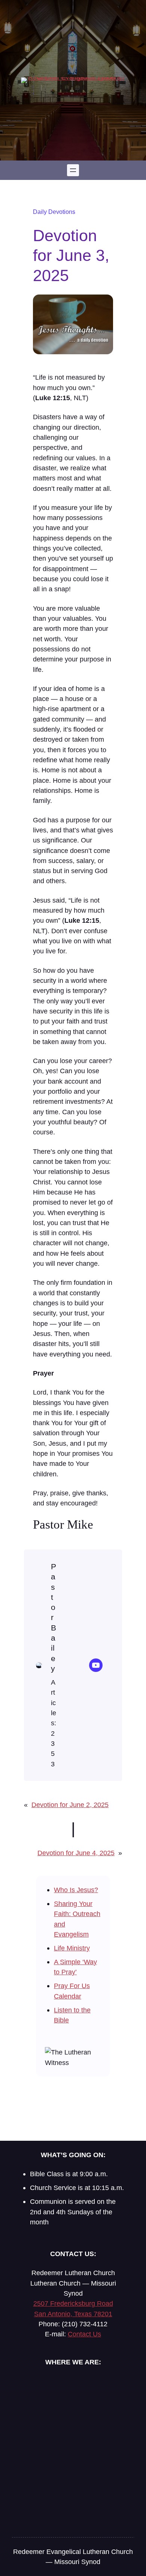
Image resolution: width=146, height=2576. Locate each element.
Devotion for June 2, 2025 (70, 1805)
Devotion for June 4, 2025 (76, 1853)
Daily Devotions (54, 212)
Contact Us (84, 2334)
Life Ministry (72, 1948)
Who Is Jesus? (76, 1890)
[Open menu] (73, 170)
